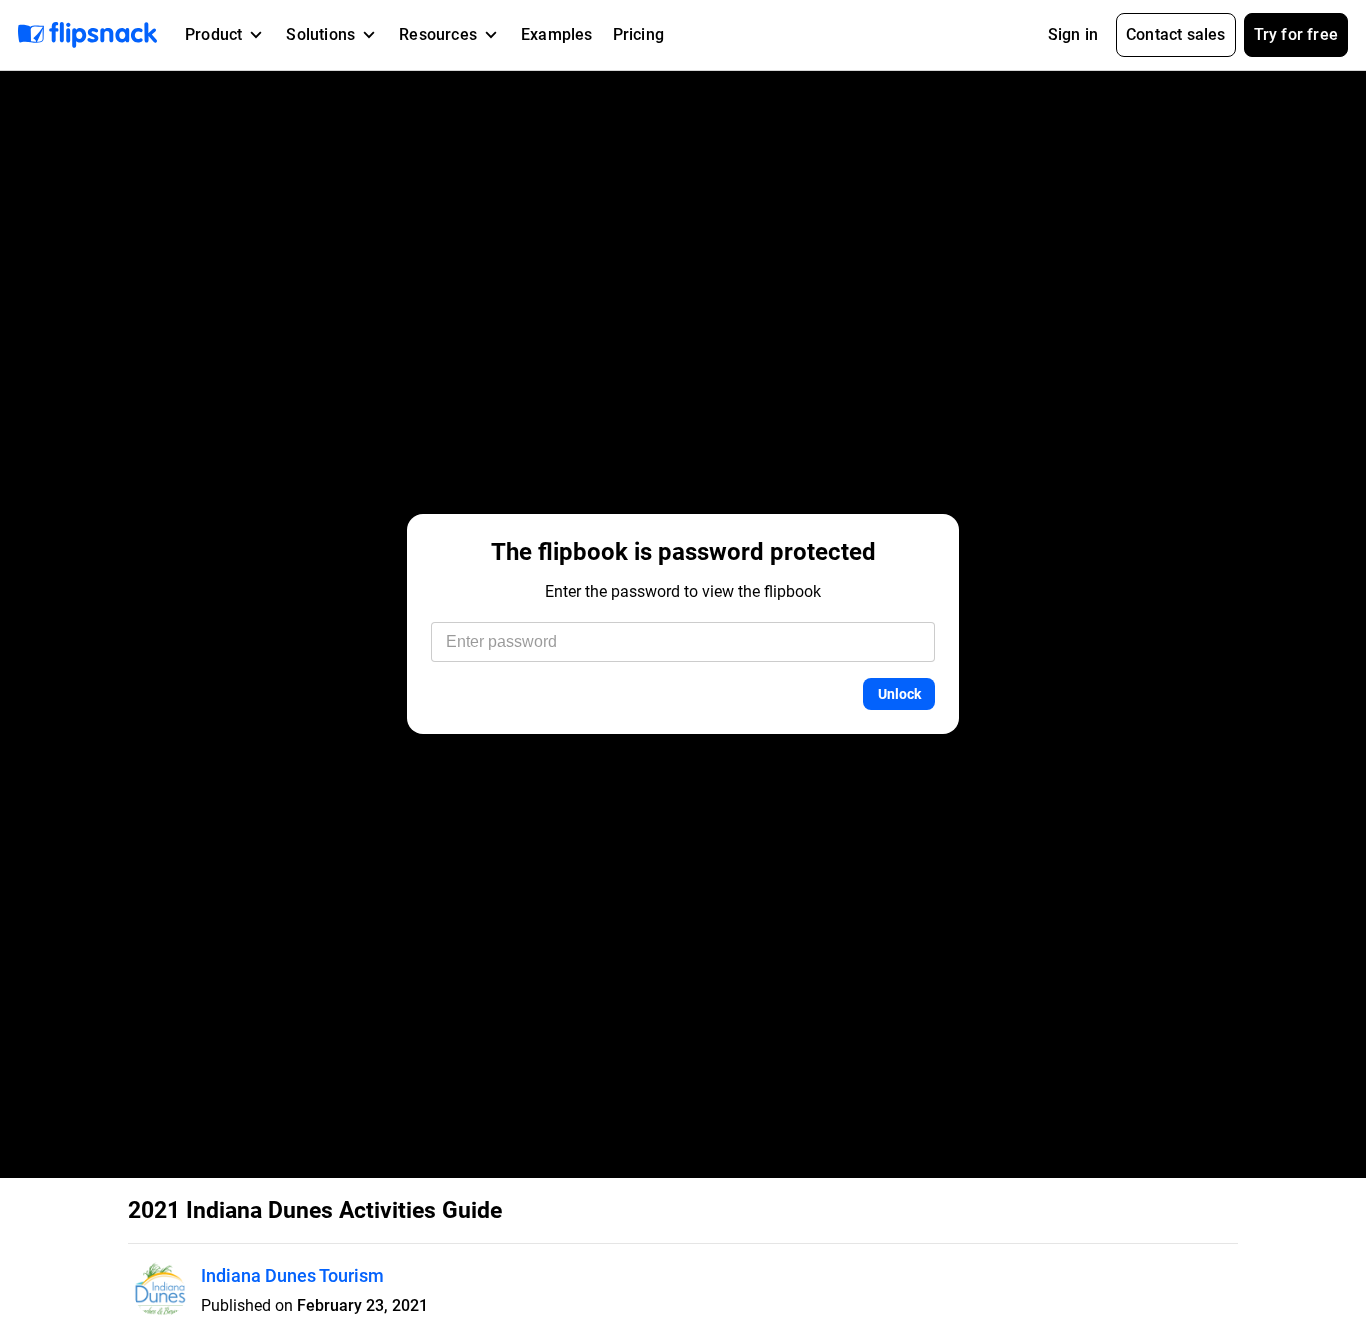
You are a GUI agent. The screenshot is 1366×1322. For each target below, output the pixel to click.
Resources (438, 34)
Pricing (638, 34)
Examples (557, 34)
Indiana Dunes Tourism (292, 1275)
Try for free (1296, 34)
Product (213, 34)
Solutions (320, 34)
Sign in (1073, 34)
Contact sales (1176, 34)
